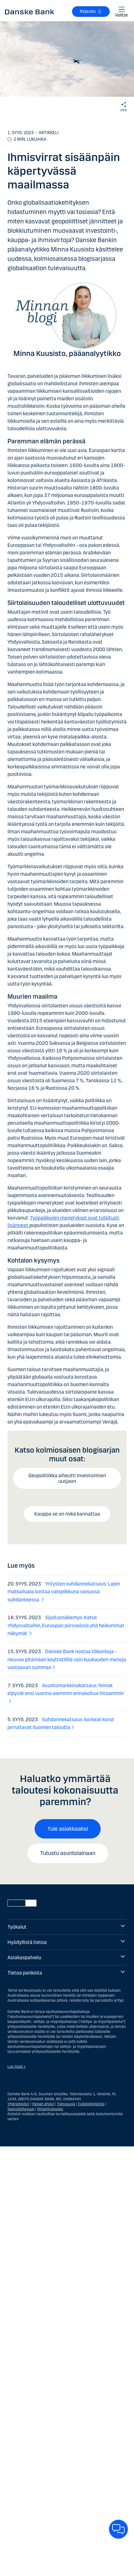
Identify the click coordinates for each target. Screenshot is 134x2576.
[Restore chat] (118, 2529)
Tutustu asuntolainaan (68, 1853)
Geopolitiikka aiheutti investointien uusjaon (67, 1478)
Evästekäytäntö (91, 2104)
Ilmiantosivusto (50, 2109)
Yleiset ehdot (43, 2104)
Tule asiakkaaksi (68, 1829)
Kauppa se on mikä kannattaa (67, 1514)
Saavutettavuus (21, 2109)
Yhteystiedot (18, 2104)
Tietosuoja (66, 2104)
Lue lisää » (17, 2067)
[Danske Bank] (30, 12)
